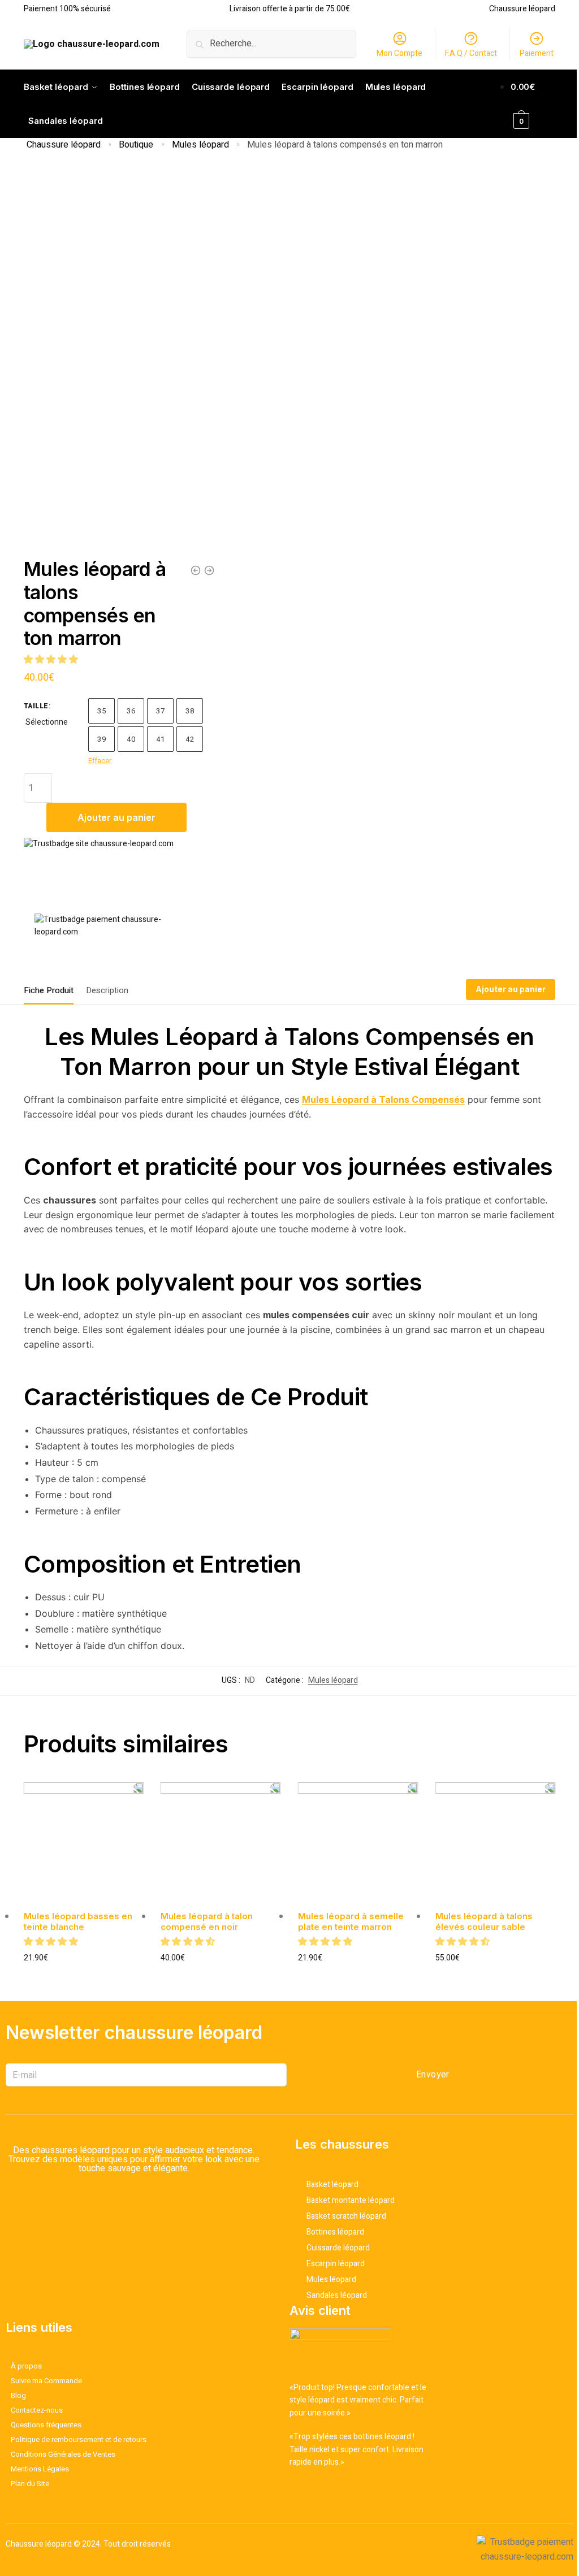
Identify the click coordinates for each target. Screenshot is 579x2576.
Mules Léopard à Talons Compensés (383, 1099)
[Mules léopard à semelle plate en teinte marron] (196, 570)
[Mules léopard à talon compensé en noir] (221, 1843)
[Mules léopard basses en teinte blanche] (84, 1843)
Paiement (537, 53)
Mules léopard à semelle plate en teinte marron (351, 1922)
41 (160, 739)
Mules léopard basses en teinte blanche (78, 1922)
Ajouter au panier (116, 817)
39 (101, 739)
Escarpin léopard (336, 2264)
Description (107, 990)
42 (190, 739)
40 (131, 739)
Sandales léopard (337, 2295)
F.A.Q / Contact (471, 53)
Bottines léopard (335, 2232)
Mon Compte (399, 53)
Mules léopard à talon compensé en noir (207, 1922)
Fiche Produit (49, 990)
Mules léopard (200, 145)
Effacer (100, 761)
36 (131, 711)
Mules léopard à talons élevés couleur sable (484, 1922)
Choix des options (84, 1977)
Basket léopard (332, 2185)
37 (160, 711)
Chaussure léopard (64, 145)
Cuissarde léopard (338, 2248)
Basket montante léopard (351, 2200)
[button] (52, 660)
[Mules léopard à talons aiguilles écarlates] (209, 570)
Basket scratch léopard (346, 2216)
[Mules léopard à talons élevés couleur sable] (496, 1843)
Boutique (136, 145)
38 (190, 711)
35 (101, 711)
